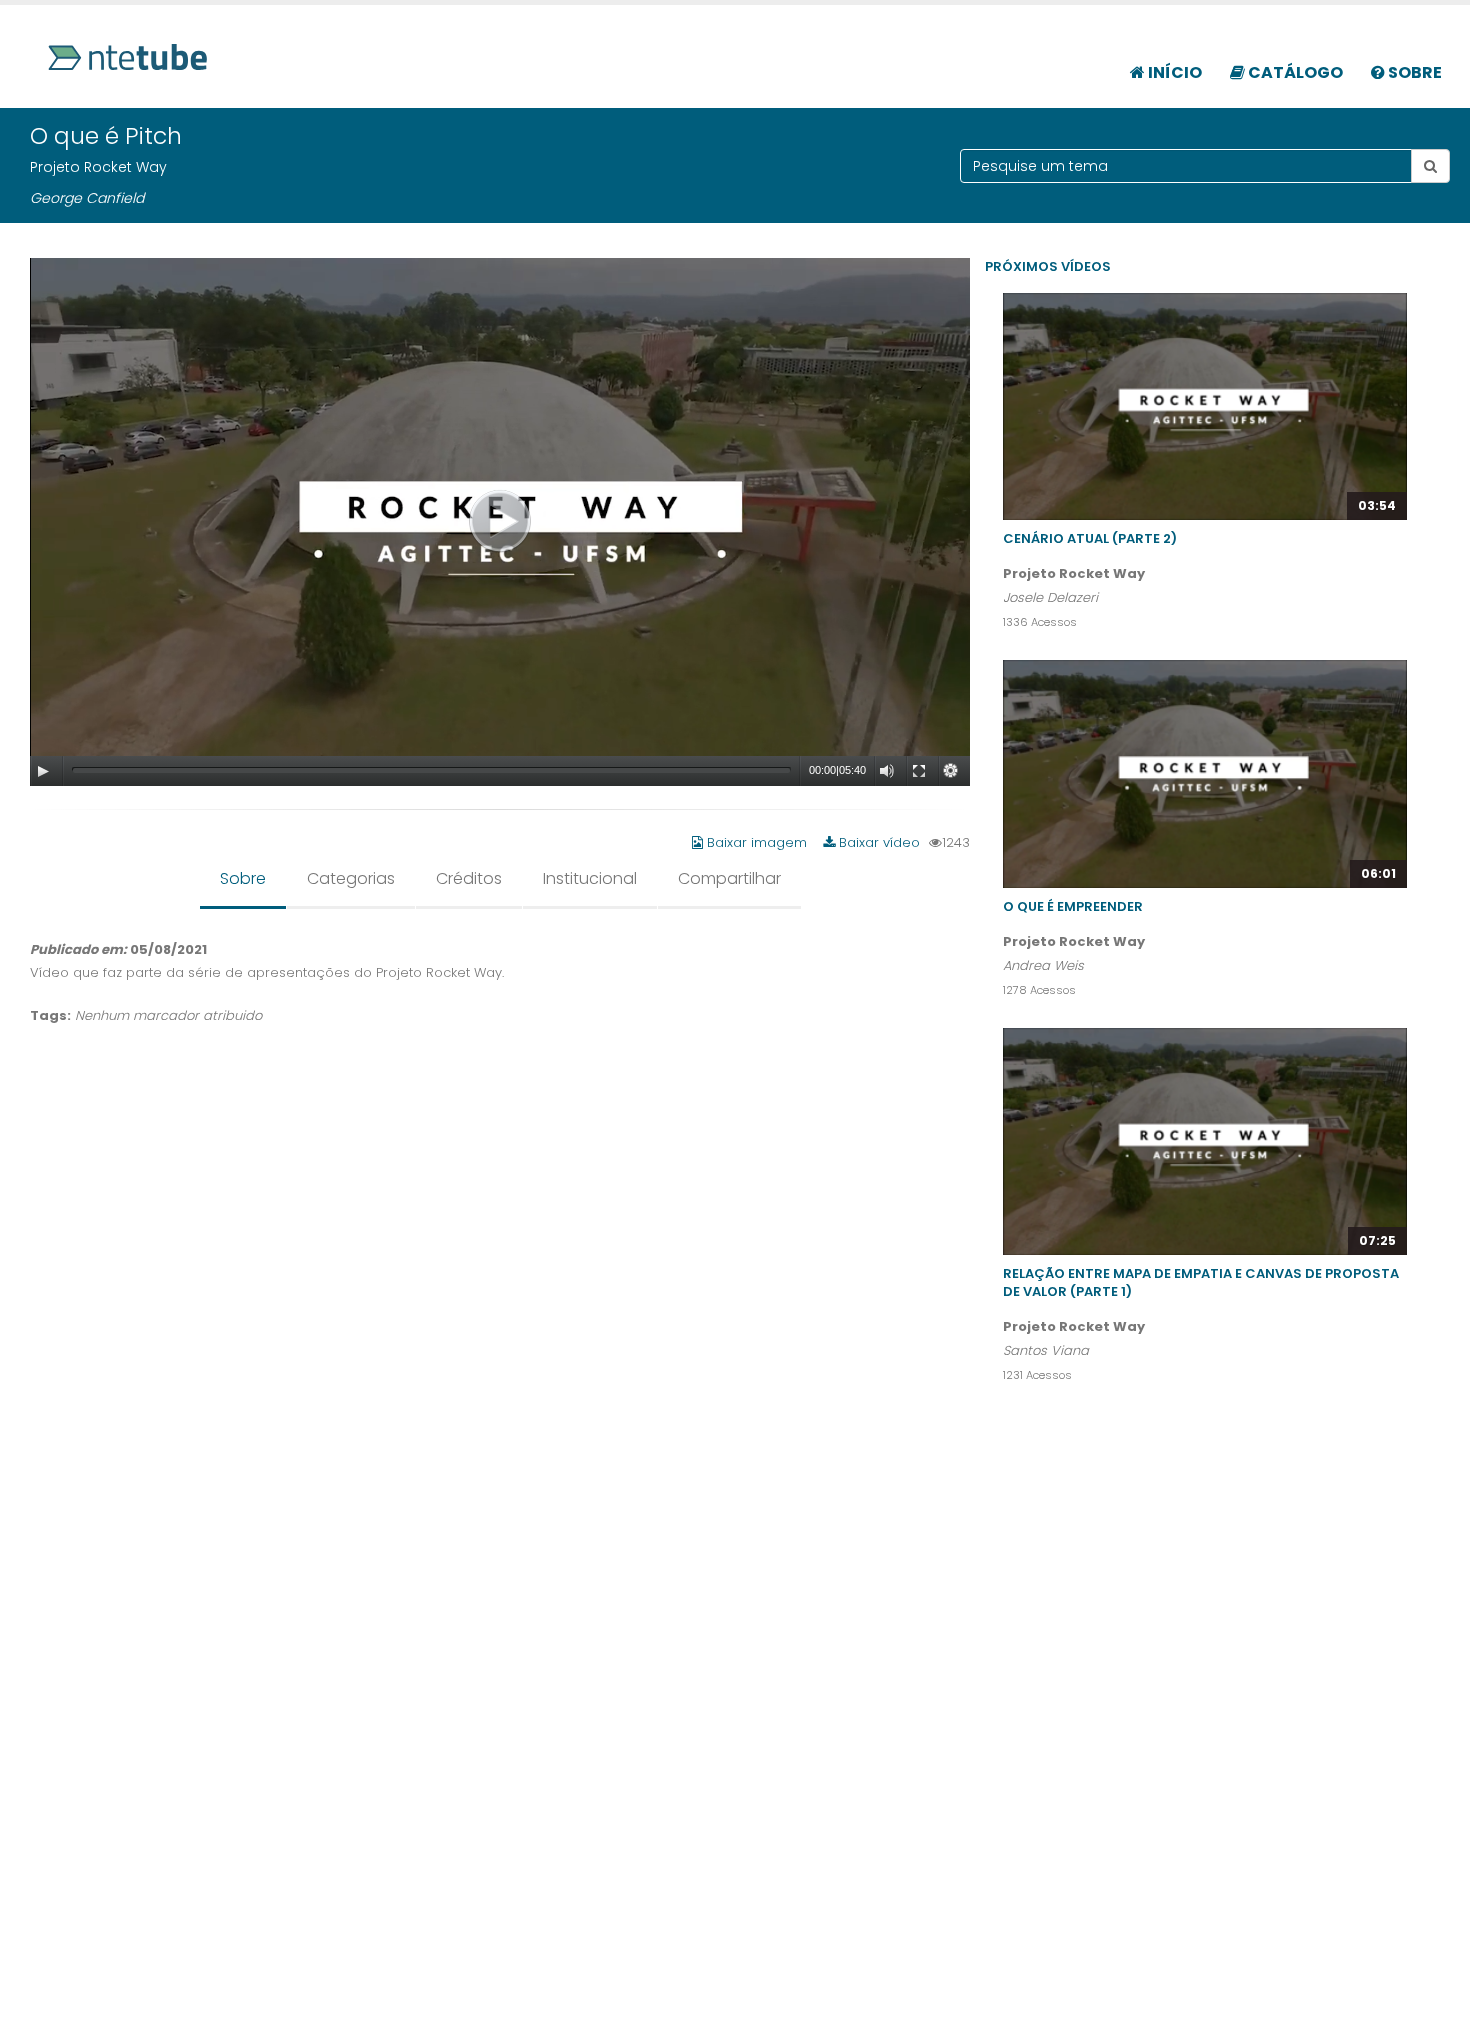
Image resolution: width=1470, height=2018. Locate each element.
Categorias (351, 878)
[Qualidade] (951, 771)
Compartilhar (729, 878)
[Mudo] (887, 771)
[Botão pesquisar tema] (1430, 166)
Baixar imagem (757, 842)
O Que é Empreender (1073, 906)
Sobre (1413, 72)
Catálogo (1294, 72)
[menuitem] (1166, 62)
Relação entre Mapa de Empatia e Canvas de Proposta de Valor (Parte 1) (1201, 1282)
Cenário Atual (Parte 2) (1090, 538)
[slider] (431, 769)
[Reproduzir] (43, 771)
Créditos (469, 878)
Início (1173, 72)
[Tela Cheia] (919, 771)
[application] (500, 522)
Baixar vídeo (877, 842)
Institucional (590, 878)
